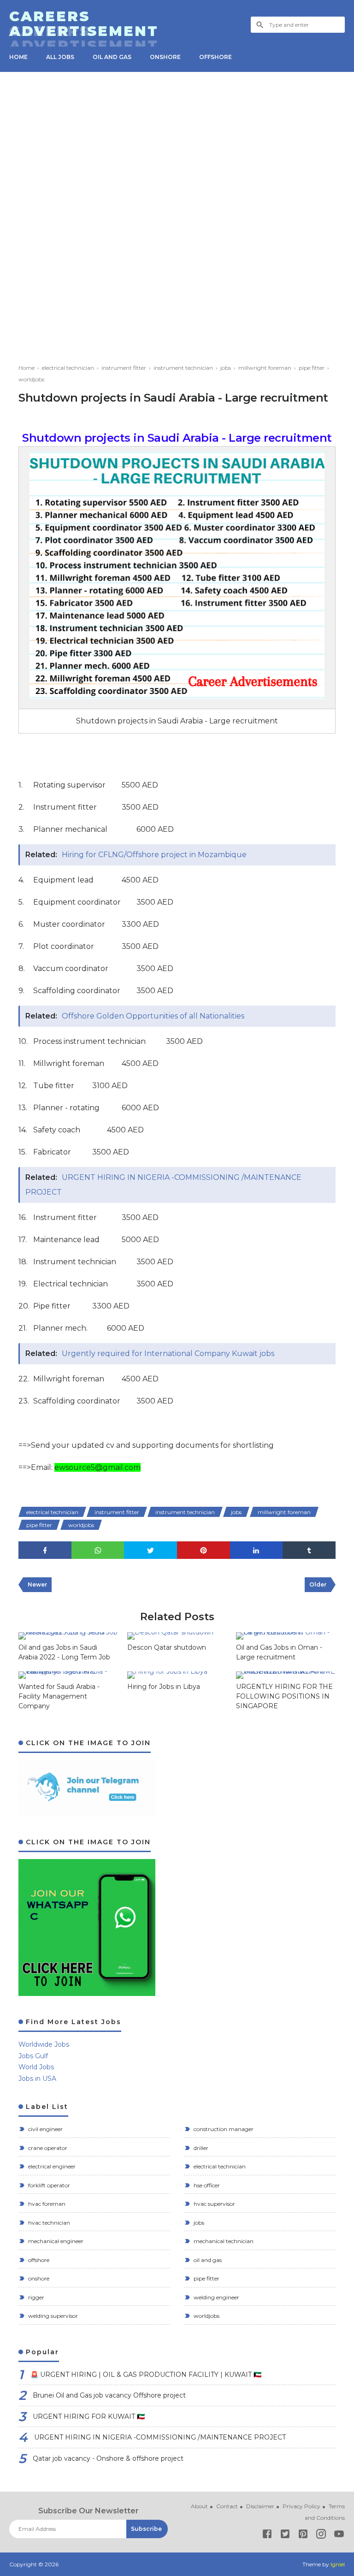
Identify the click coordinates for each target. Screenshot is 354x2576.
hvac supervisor (214, 2204)
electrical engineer (51, 2166)
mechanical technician (223, 2241)
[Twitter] (285, 2536)
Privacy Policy (301, 2506)
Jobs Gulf (33, 2056)
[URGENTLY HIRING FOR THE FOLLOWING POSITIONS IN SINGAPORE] (286, 1675)
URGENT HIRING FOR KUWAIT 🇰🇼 (89, 2416)
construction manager (223, 2129)
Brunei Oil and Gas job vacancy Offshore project (109, 2395)
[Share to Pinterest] (204, 1550)
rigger (35, 2297)
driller (200, 2148)
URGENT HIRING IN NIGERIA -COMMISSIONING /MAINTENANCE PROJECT (160, 2437)
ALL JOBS (60, 57)
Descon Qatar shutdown (167, 1647)
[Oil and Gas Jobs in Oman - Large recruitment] (286, 1636)
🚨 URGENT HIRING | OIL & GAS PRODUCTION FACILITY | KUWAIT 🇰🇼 (146, 2375)
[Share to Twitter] (150, 1550)
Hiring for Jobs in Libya (164, 1687)
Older (318, 1584)
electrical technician (52, 1512)
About (199, 2506)
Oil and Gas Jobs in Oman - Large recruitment (279, 1652)
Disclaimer (260, 2506)
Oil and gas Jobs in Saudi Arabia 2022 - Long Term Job (64, 1652)
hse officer (206, 2185)
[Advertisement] (177, 155)
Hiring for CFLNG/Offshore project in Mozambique (154, 855)
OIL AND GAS (112, 57)
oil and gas (207, 2260)
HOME (18, 57)
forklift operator (48, 2185)
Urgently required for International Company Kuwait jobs (168, 1353)
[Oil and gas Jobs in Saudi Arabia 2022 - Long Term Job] (68, 1636)
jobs (236, 1512)
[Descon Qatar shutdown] (177, 1636)
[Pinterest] (303, 2536)
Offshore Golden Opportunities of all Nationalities (153, 1016)
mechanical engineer (55, 2241)
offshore (38, 2260)
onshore (38, 2278)
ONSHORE (165, 57)
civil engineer (45, 2129)
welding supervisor (52, 2316)
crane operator (47, 2148)
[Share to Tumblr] (309, 1550)
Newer (37, 1584)
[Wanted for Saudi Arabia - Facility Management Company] (68, 1675)
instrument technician (185, 1512)
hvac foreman (46, 2204)
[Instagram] (321, 2536)
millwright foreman (284, 1512)
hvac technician (48, 2223)
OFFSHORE (215, 57)
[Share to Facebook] (45, 1550)
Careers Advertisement (84, 24)
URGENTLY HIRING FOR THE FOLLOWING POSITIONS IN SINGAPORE (284, 1696)
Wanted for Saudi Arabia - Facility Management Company (59, 1696)
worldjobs (81, 1525)
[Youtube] (339, 2536)
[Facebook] (267, 2536)
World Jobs (36, 2067)
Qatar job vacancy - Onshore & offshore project (108, 2458)
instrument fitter (117, 1512)
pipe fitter (39, 1525)
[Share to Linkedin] (257, 1550)
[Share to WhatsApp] (98, 1550)
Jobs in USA (37, 2079)
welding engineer (216, 2297)
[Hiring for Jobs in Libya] (177, 1675)
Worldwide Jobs (44, 2044)
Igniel (338, 2564)
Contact (227, 2506)
